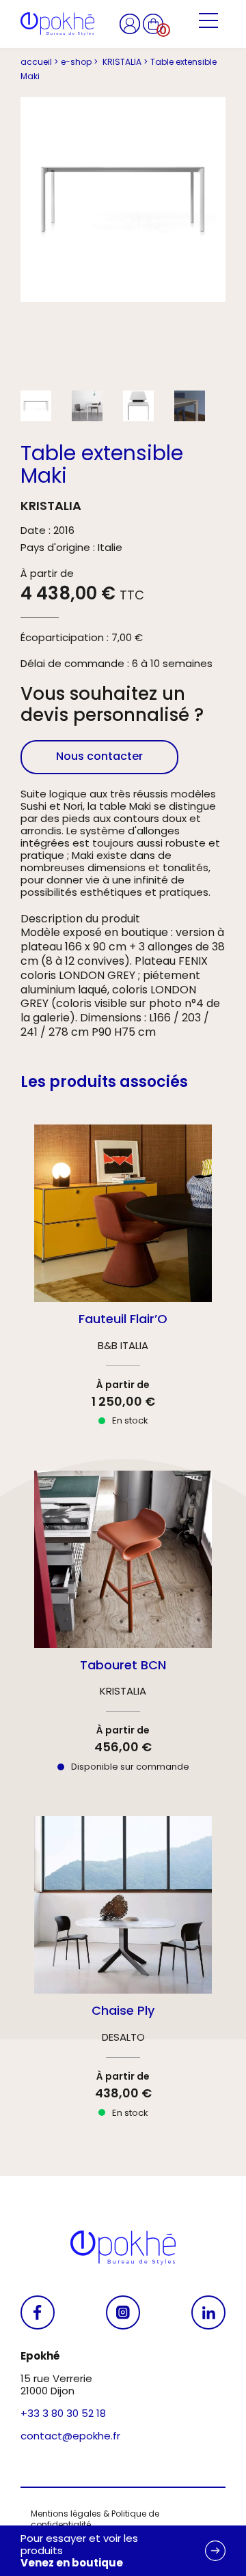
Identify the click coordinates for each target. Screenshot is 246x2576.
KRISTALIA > (124, 62)
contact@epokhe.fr (70, 2436)
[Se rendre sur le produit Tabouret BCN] (123, 1633)
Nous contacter (99, 756)
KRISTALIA (51, 506)
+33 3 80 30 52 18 (63, 2413)
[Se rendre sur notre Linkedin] (208, 2312)
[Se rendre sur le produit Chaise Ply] (123, 1979)
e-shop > (79, 62)
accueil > (39, 62)
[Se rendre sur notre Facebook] (38, 2312)
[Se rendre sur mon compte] (131, 23)
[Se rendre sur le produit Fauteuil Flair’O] (123, 1287)
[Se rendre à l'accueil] (57, 24)
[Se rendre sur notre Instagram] (123, 2312)
